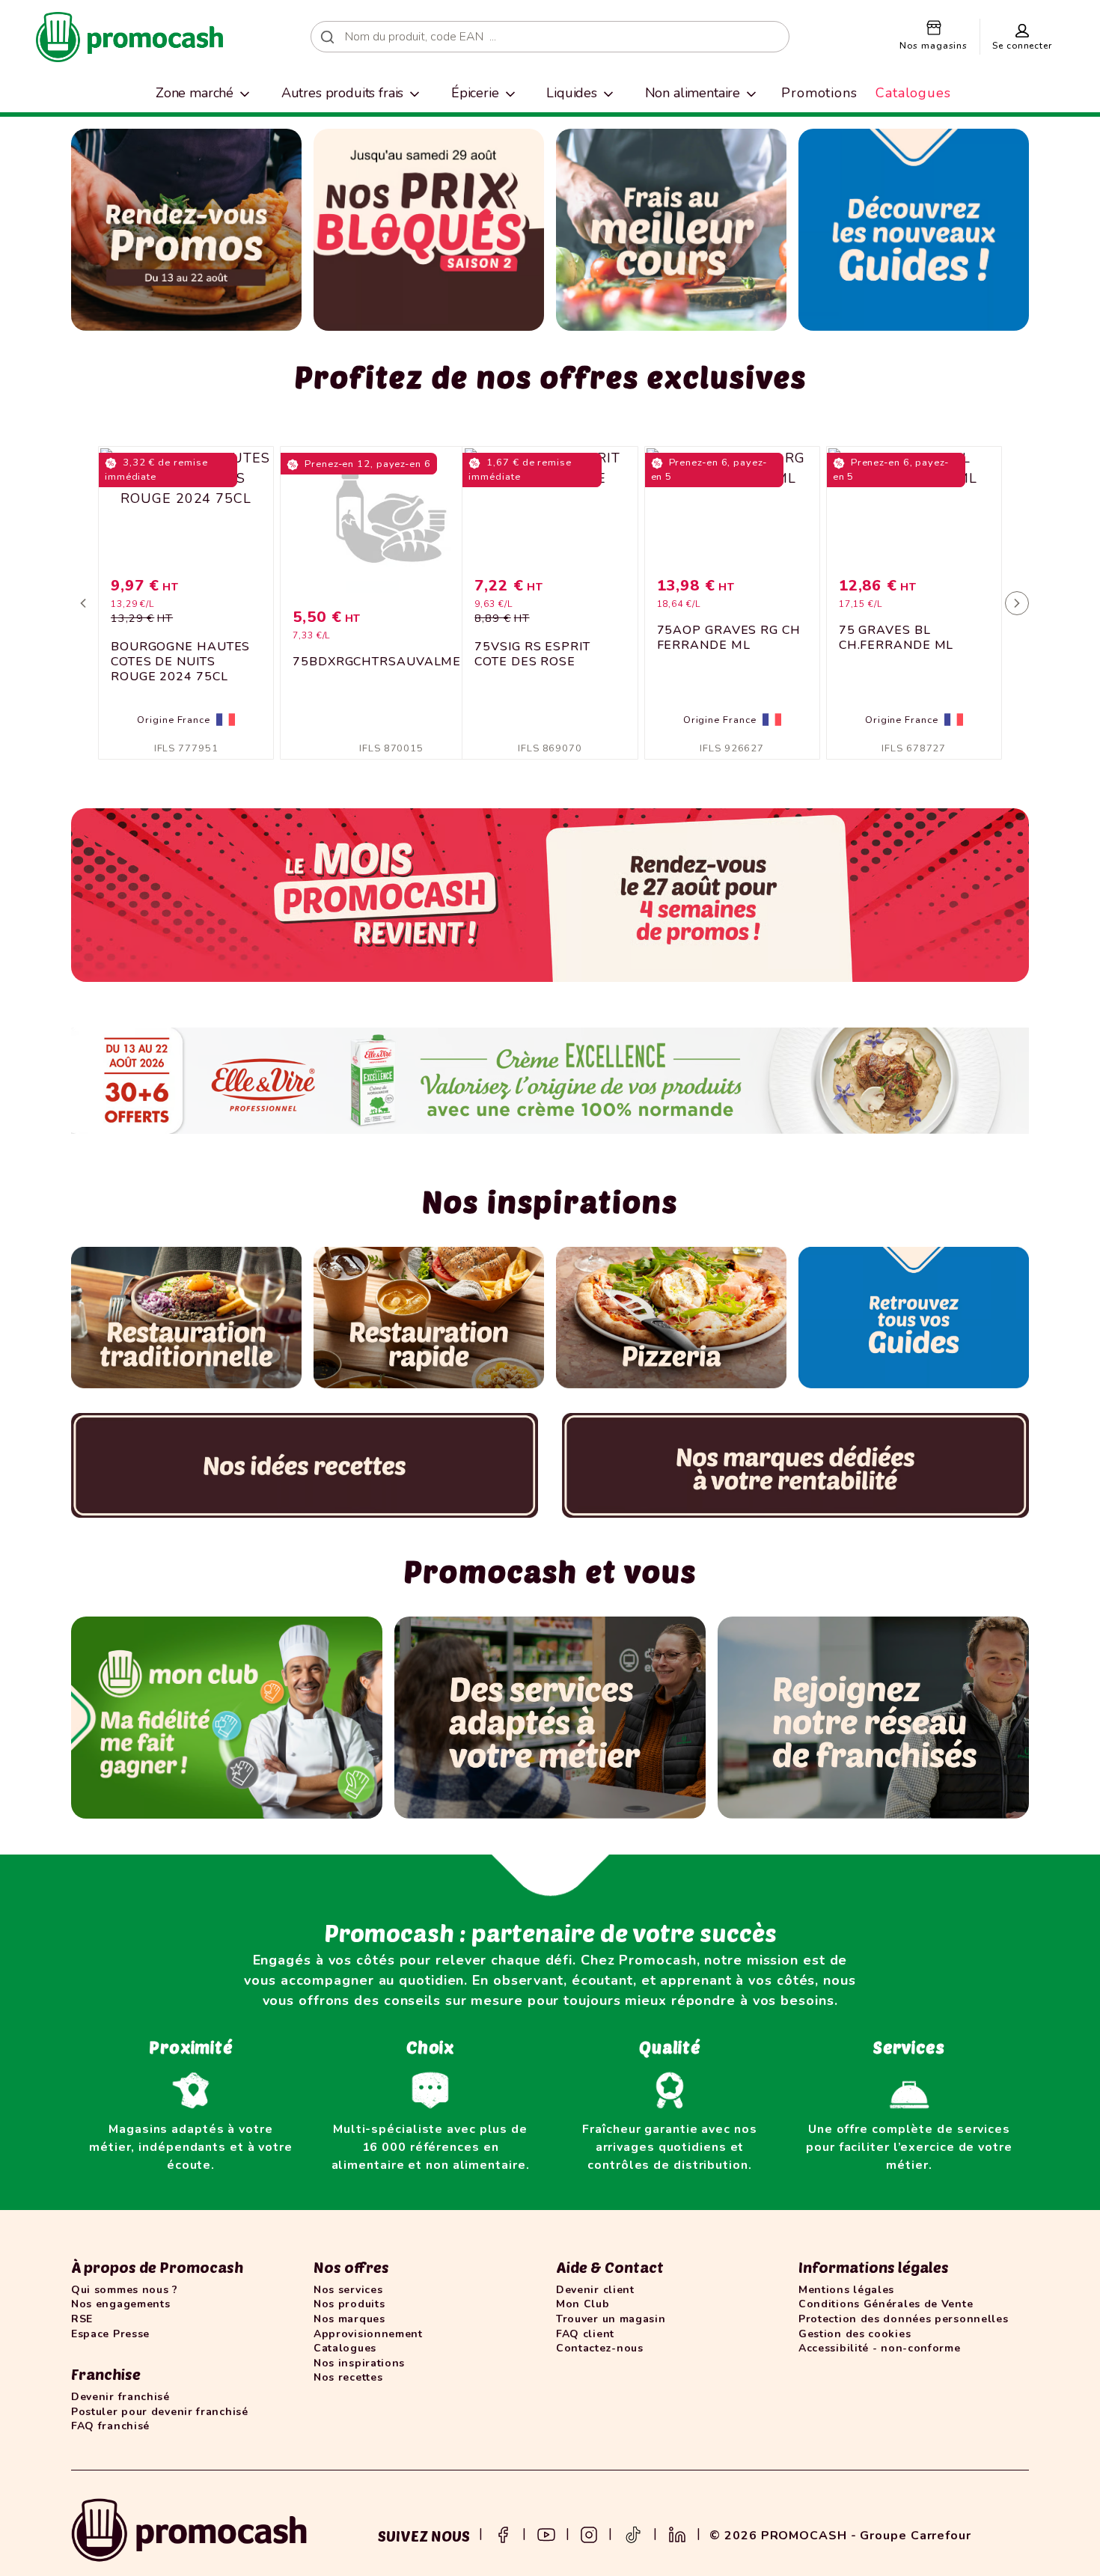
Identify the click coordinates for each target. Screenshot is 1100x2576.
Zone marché (195, 93)
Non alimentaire (693, 93)
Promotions (819, 93)
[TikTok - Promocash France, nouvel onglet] (633, 2533)
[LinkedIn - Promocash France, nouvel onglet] (677, 2533)
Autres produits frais (343, 93)
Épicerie (475, 93)
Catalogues (913, 93)
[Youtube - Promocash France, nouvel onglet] (546, 2533)
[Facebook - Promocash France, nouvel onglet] (503, 2533)
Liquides (572, 93)
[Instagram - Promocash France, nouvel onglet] (589, 2533)
